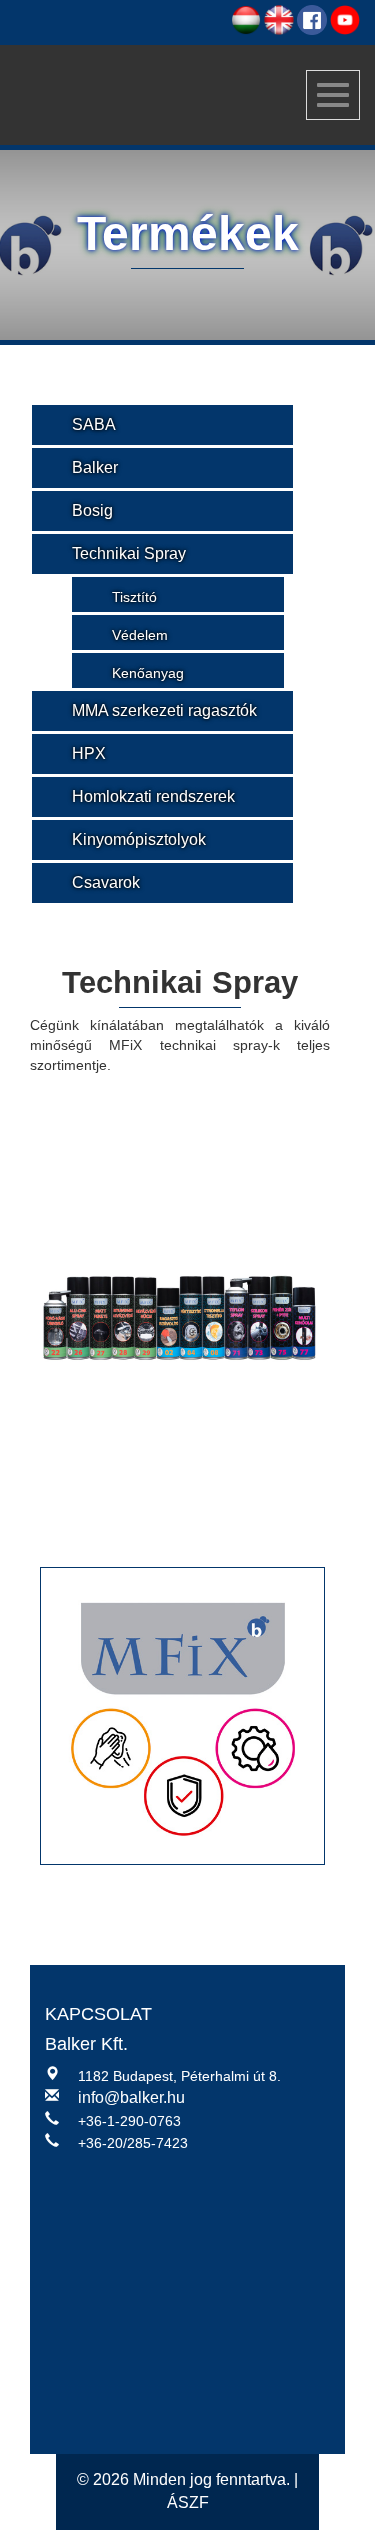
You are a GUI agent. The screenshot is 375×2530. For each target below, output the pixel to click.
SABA (94, 424)
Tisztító (134, 597)
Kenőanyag (148, 673)
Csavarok (106, 882)
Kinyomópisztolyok (139, 839)
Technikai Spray (129, 553)
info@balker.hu (131, 2097)
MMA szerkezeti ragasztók (164, 710)
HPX (89, 753)
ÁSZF (188, 2502)
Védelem (140, 635)
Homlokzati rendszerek (153, 796)
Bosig (92, 510)
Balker (95, 467)
